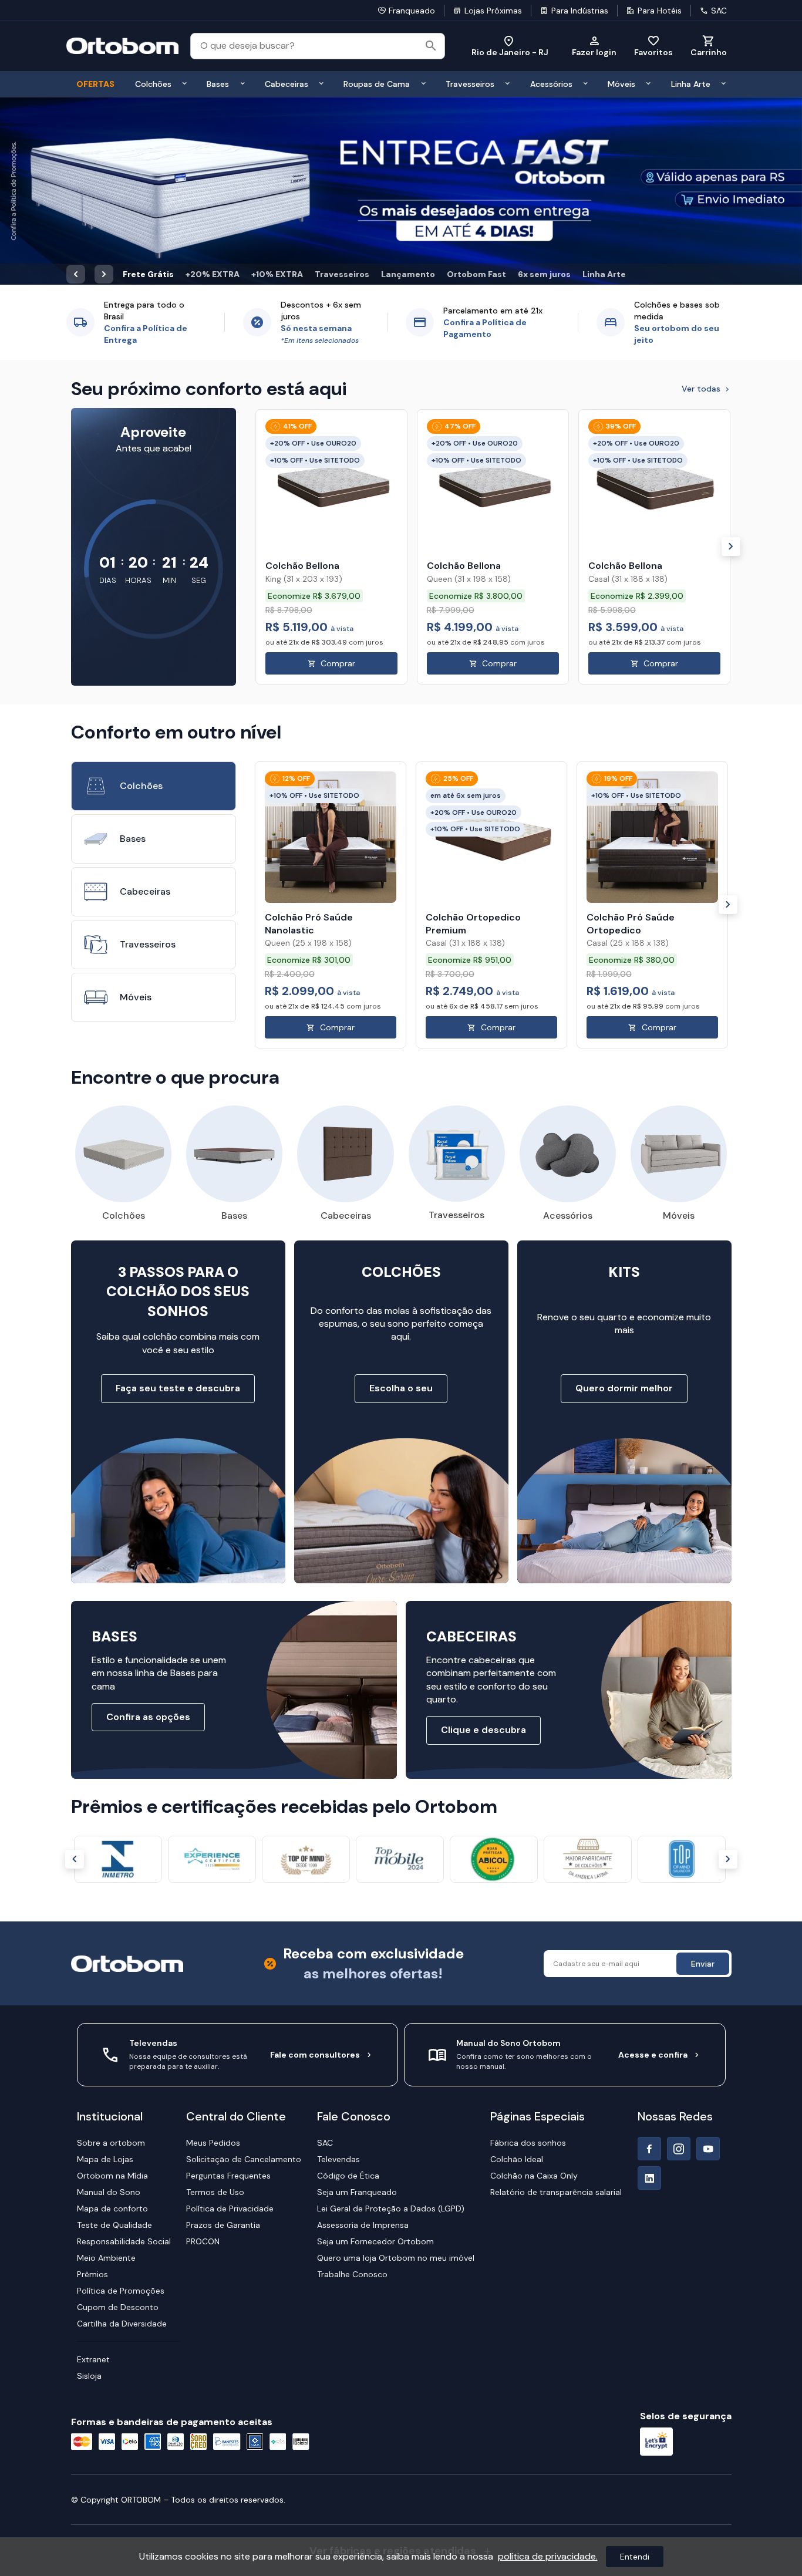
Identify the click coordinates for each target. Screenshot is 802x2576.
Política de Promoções (121, 2103)
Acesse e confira (653, 1867)
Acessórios (568, 1028)
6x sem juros (544, 86)
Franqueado (412, 11)
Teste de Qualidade (114, 2037)
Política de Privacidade (230, 2021)
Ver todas (701, 201)
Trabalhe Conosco (352, 2086)
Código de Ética (348, 1988)
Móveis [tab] (136, 809)
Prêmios (92, 2086)
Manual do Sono (109, 2004)
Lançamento (408, 86)
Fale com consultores (315, 1867)
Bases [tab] (133, 650)
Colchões (124, 1028)
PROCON (203, 2054)
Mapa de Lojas (105, 1971)
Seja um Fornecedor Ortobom (375, 2054)
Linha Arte (604, 86)
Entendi (635, 2557)
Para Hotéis (660, 11)
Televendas (338, 1971)
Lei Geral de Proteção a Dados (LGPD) (391, 2021)
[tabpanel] (491, 717)
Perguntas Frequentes (228, 1988)
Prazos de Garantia (223, 2037)
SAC (719, 11)
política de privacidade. (548, 2556)
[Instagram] (679, 1961)
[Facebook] (649, 1961)
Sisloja (89, 2188)
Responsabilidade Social (124, 2054)
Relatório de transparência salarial (556, 2004)
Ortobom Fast (476, 86)
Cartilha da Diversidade (122, 2136)
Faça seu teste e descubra (178, 1200)
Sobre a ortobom (111, 1955)
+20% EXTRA (213, 86)
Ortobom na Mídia (112, 1988)
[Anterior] (75, 1671)
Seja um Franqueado (357, 2004)
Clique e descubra (483, 1542)
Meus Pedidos (213, 1955)
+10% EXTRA (277, 86)
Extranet (93, 2172)
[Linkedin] (649, 1990)
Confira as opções (148, 1529)
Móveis (679, 1028)
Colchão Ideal (517, 1971)
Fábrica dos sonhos (528, 1955)
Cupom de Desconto (118, 2119)
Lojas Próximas (493, 11)
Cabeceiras (346, 1028)
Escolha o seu (401, 1200)
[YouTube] (708, 1961)
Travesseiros (342, 86)
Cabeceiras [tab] (145, 703)
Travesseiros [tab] (148, 756)
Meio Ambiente (106, 2070)
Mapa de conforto (112, 2021)
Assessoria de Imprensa (363, 2037)
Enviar (703, 1775)
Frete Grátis (148, 86)
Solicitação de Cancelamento (244, 1971)
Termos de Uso (215, 2004)
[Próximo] (731, 359)
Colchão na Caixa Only (534, 1988)
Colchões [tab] (141, 597)
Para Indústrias (580, 11)
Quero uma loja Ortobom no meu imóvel (396, 2070)
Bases (234, 1028)
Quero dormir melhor (624, 1200)
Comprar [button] (338, 475)
